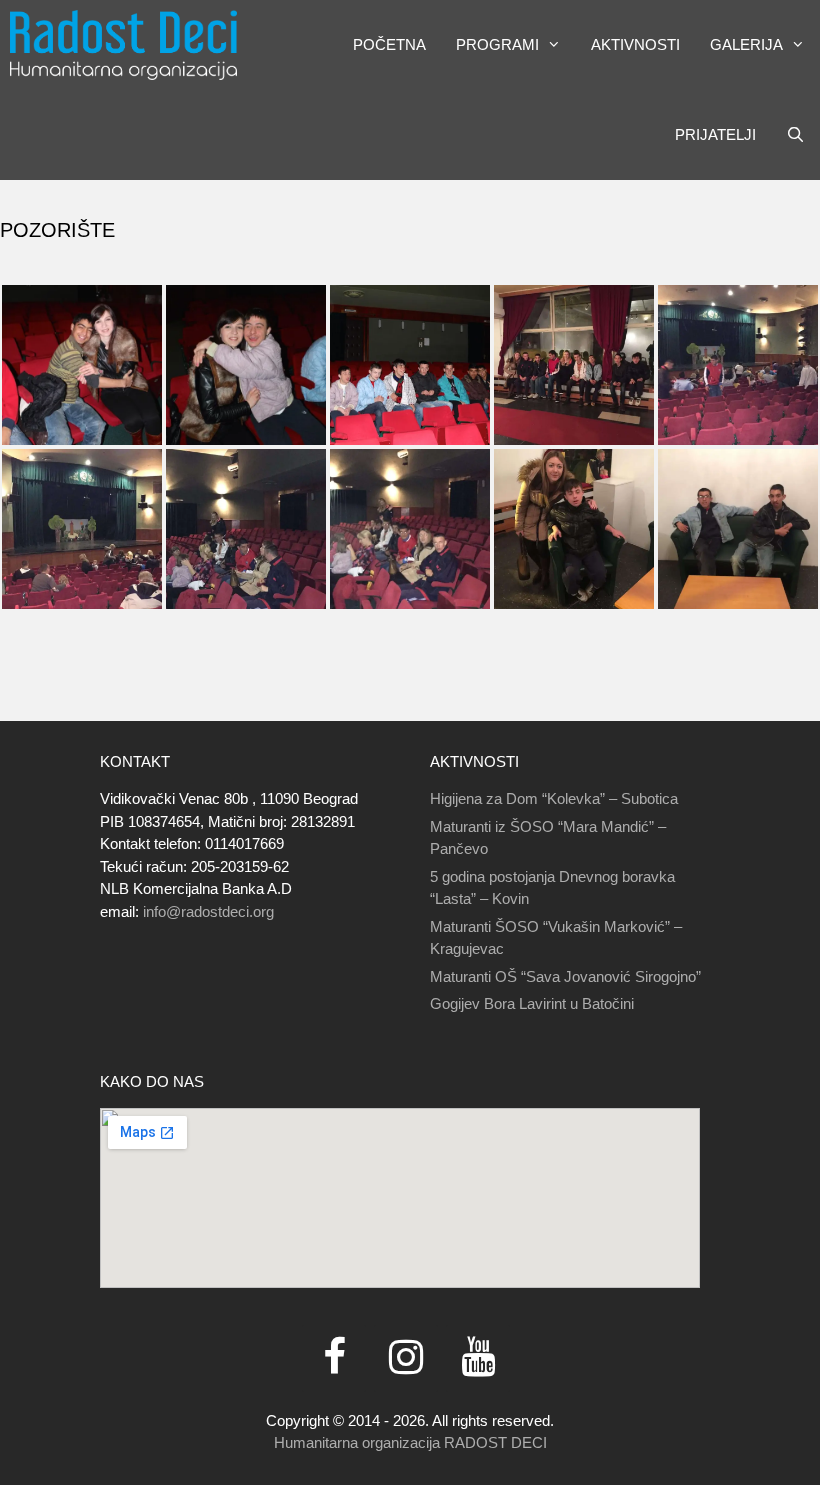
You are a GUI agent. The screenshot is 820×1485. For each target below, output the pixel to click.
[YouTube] (478, 1358)
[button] (557, 45)
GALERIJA (746, 44)
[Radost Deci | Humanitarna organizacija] (123, 45)
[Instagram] (406, 1358)
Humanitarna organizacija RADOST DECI (410, 1442)
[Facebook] (334, 1358)
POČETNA (389, 44)
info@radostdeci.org (208, 911)
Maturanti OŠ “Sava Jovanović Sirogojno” (565, 976)
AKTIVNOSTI (635, 44)
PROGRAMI (497, 44)
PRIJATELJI (715, 134)
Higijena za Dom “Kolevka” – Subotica (554, 798)
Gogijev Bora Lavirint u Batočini (532, 1003)
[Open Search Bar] (795, 135)
